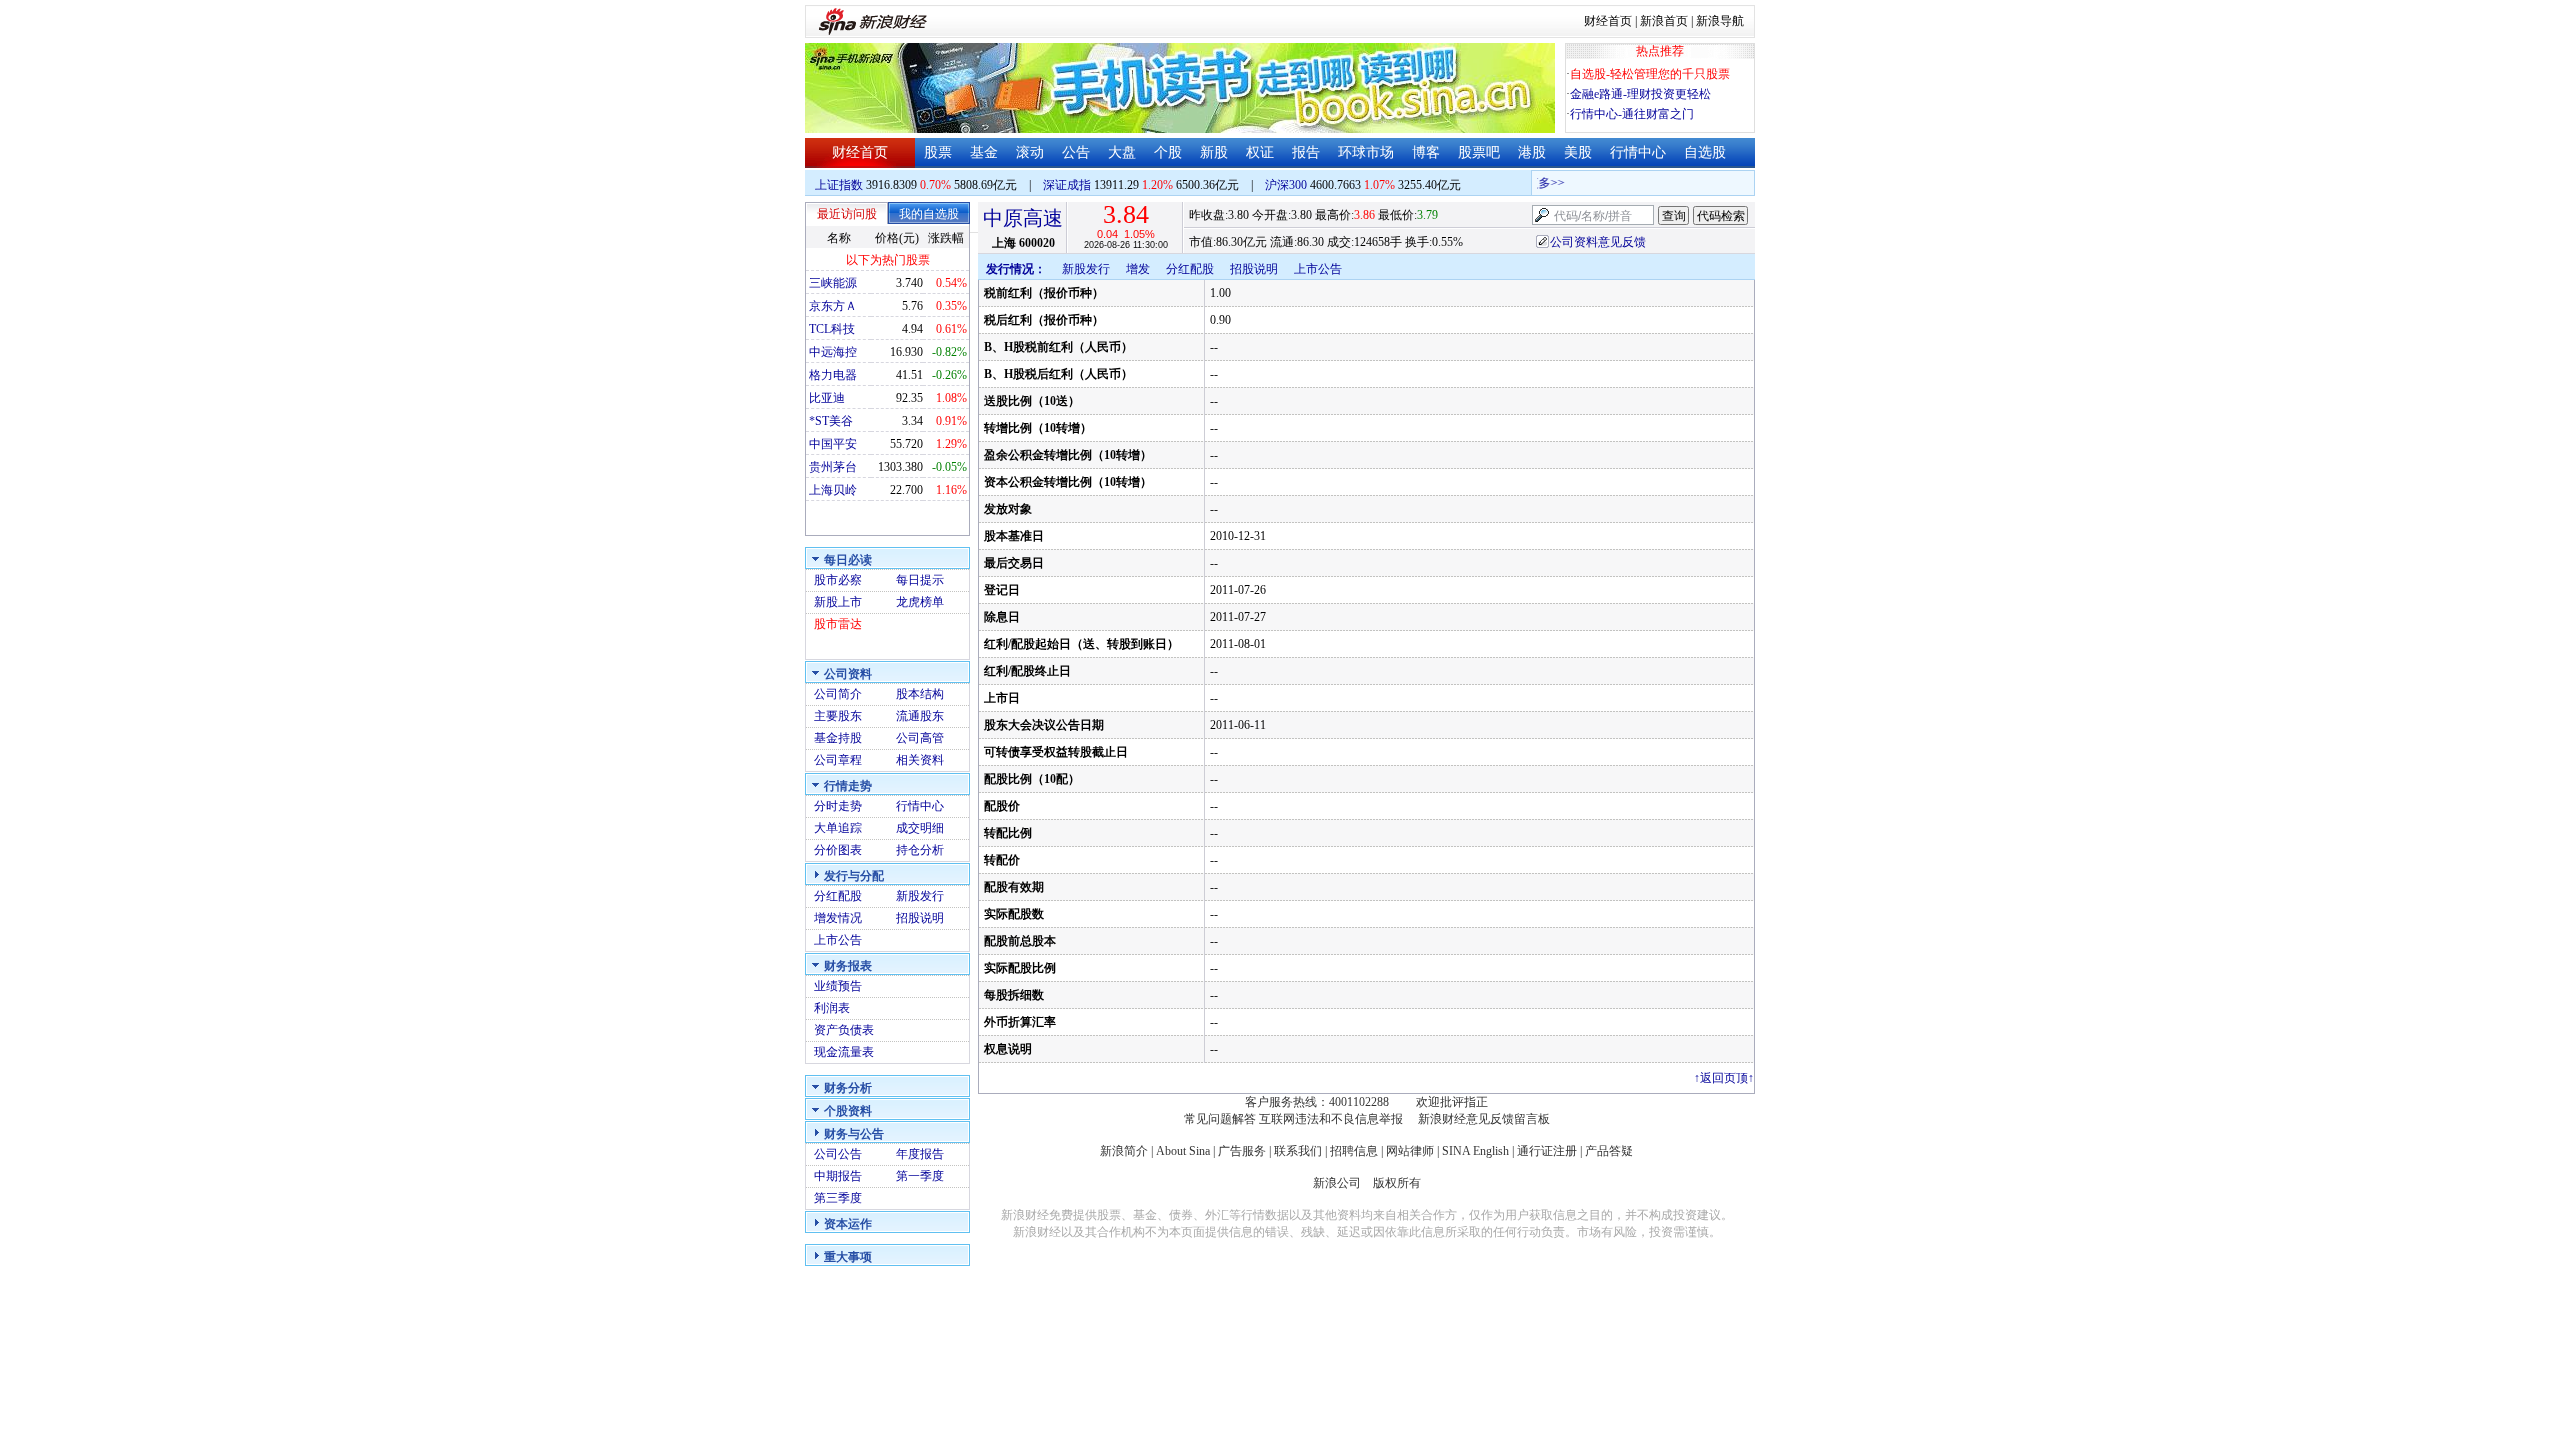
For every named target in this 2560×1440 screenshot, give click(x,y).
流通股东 (920, 716)
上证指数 (839, 185)
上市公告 (838, 940)
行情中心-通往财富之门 (1632, 114)
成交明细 (920, 828)
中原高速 (1023, 218)
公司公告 (838, 1154)
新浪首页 (1664, 21)
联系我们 (1298, 1151)
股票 (938, 152)
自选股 (1705, 152)
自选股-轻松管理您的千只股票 (1650, 74)
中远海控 (833, 352)
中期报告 (838, 1176)
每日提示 (920, 580)
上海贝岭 (833, 490)
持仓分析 (920, 850)
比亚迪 (827, 398)
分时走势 (838, 806)
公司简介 (838, 694)
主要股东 (838, 716)
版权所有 (1397, 1183)
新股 (1214, 152)
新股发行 (920, 896)
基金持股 (838, 738)
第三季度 (838, 1198)
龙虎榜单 (920, 602)
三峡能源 (833, 283)
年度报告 (920, 1154)
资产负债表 (844, 1030)
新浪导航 (1720, 21)
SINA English (1475, 1151)
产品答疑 (1609, 1151)
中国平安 (833, 444)
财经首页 (1608, 21)
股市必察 (838, 580)
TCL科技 (832, 329)
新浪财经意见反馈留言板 (1484, 1119)
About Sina (1183, 1151)
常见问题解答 (1220, 1119)
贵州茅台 (833, 467)
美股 (1578, 152)
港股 (1532, 152)
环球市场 (1366, 152)
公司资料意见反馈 (1598, 242)
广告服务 (1242, 1151)
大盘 (1122, 152)
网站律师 (1410, 1151)
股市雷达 (838, 624)
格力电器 (833, 375)
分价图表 (838, 850)
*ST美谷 (831, 421)
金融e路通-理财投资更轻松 (1640, 94)
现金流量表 (844, 1052)
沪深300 (1286, 185)
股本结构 (920, 694)
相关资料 (920, 760)
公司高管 (920, 738)
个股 (1168, 152)
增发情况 (838, 918)
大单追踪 (838, 828)
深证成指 (1067, 185)
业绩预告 (838, 986)
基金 (984, 152)
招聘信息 (1354, 1151)
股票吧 (1479, 152)
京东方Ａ (833, 306)
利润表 (832, 1008)
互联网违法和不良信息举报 (1331, 1119)
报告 (1306, 152)
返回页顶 (1724, 1078)
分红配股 (838, 896)
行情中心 (1638, 152)
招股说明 (920, 918)
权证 (1260, 152)
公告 (1076, 152)
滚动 (1030, 152)
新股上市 (838, 602)
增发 (1138, 269)
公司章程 (838, 760)
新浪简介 (1124, 1151)
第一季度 (920, 1176)
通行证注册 (1547, 1151)
